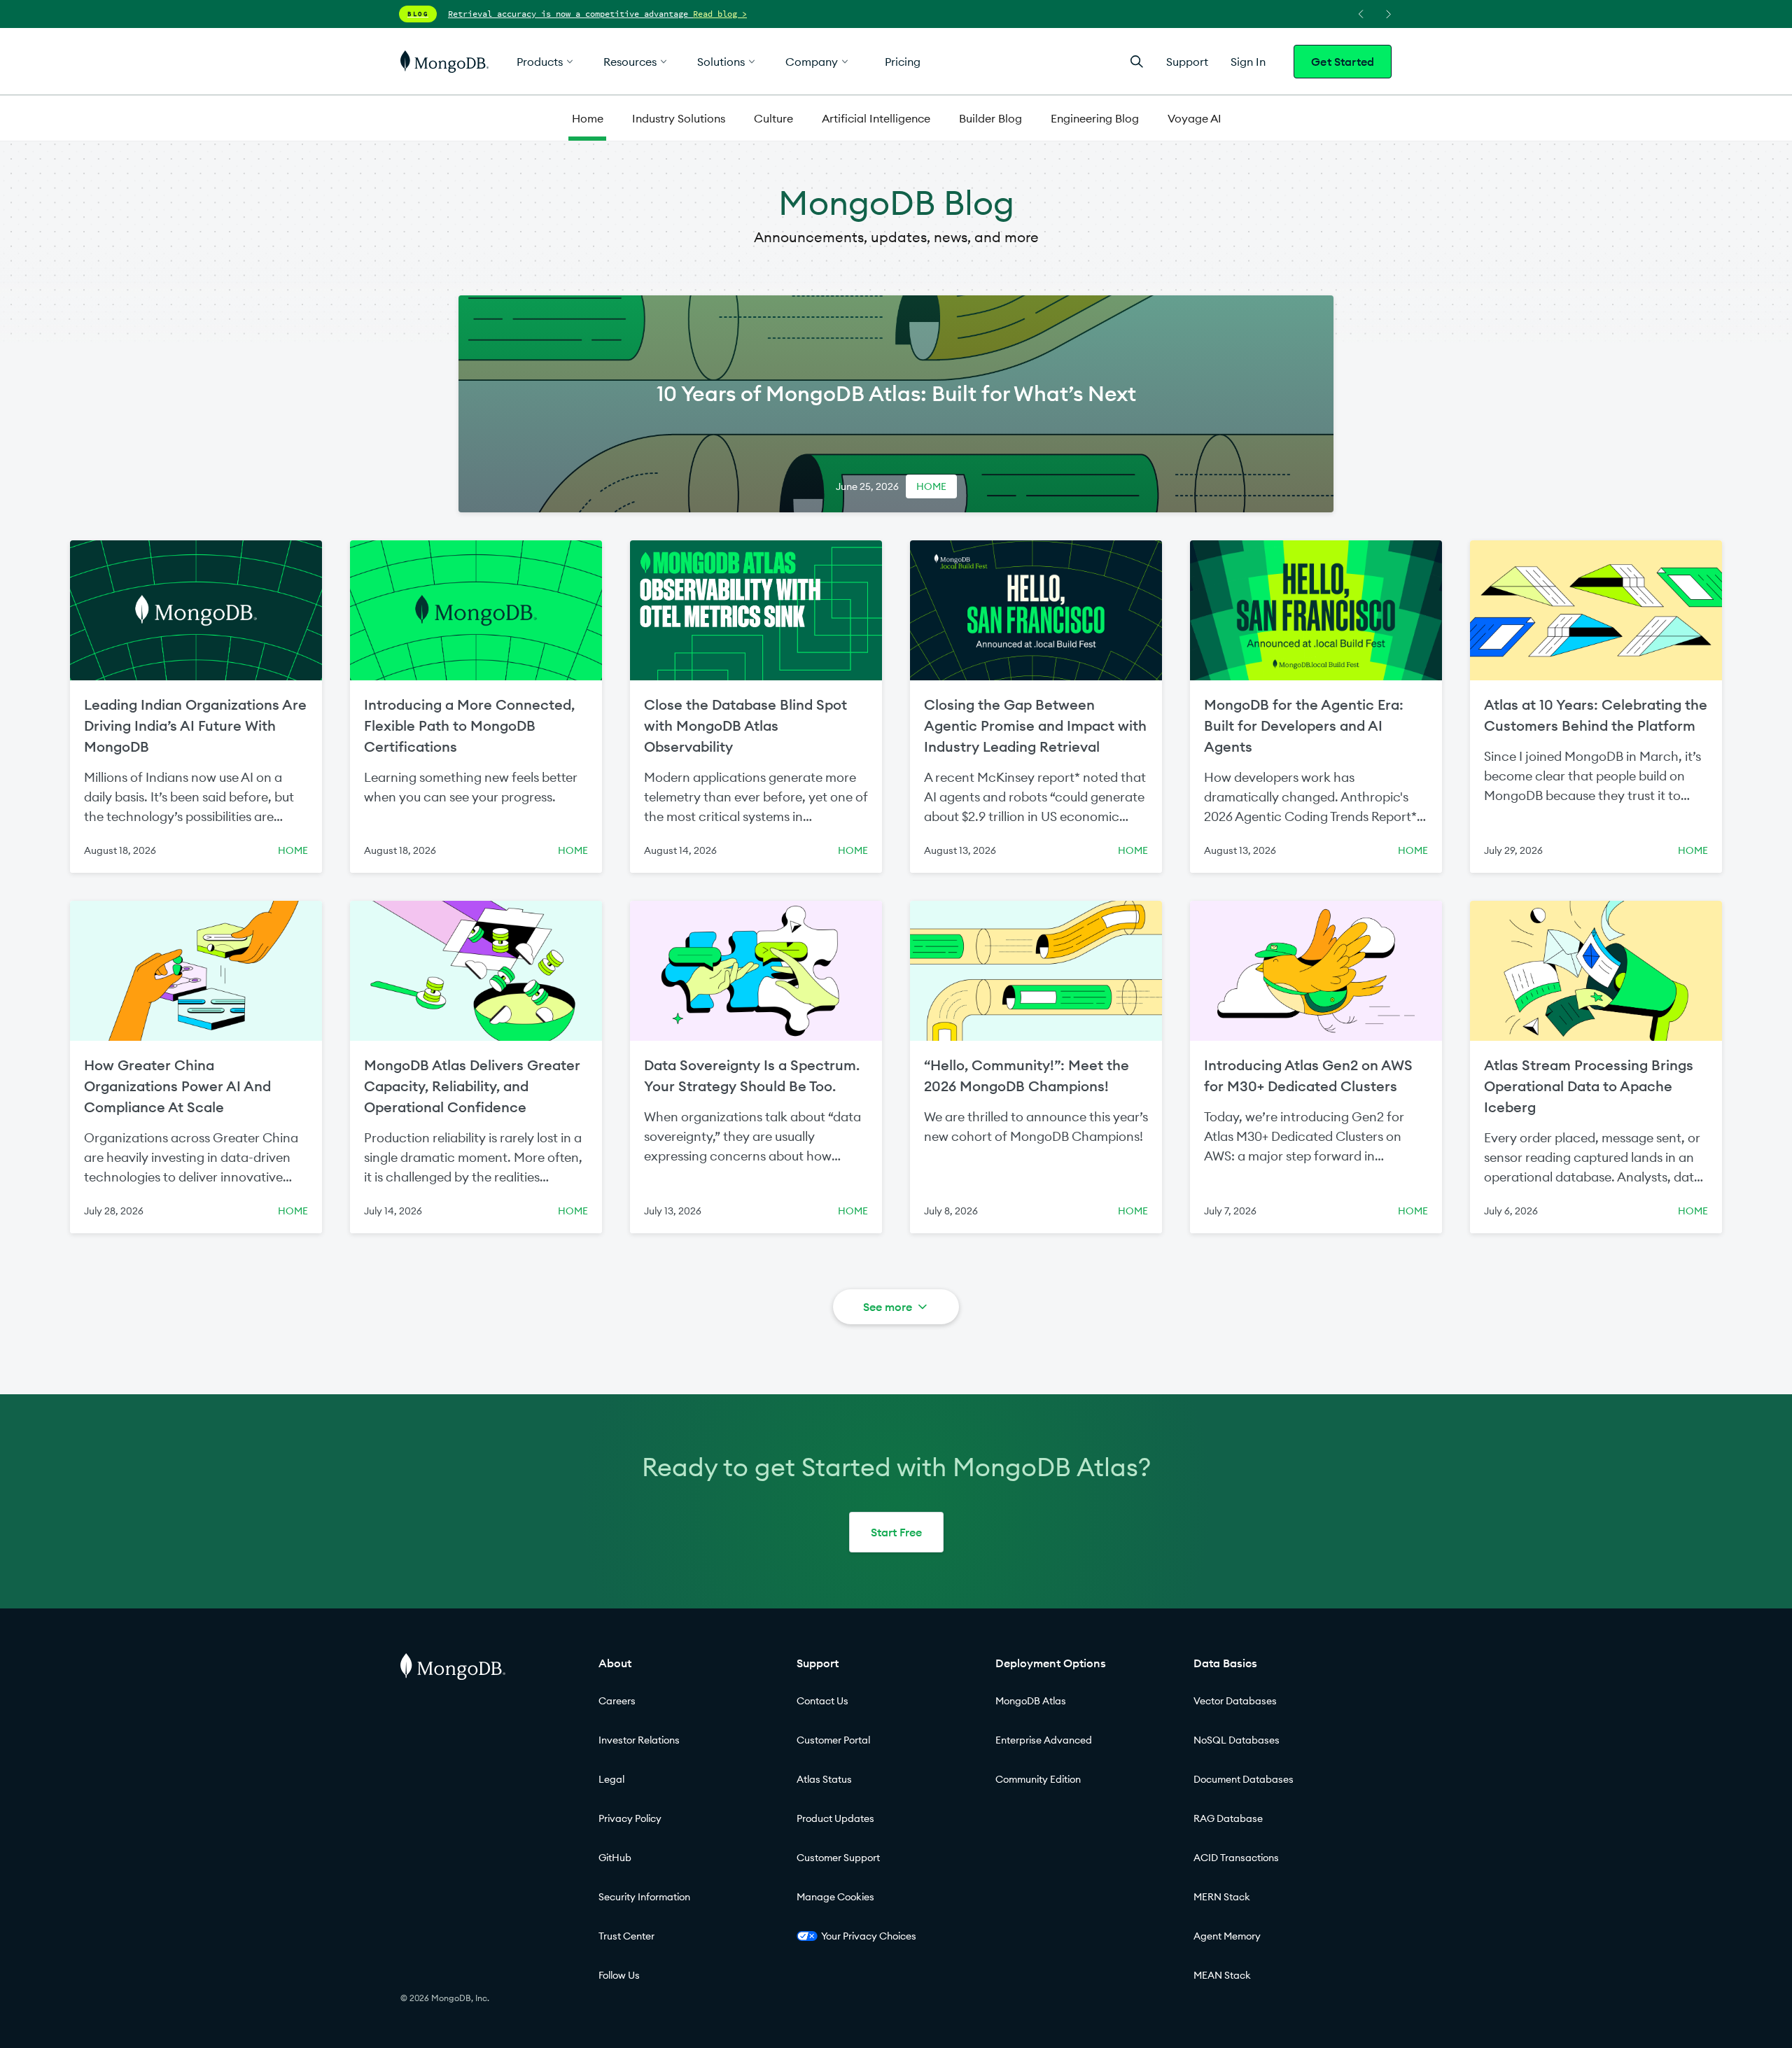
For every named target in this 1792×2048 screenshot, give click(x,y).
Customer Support (838, 1858)
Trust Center (626, 1936)
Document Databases (1244, 1779)
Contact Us (822, 1701)
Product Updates (835, 1818)
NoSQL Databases (1237, 1740)
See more (888, 1307)
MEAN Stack (1222, 1975)
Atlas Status (824, 1779)
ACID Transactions (1236, 1858)
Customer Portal (833, 1740)
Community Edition (1038, 1779)
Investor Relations (639, 1740)
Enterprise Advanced (1044, 1740)
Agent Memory (1227, 1936)
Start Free (896, 1532)
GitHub (615, 1858)
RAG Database (1228, 1818)
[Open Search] (1137, 61)
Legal (611, 1779)
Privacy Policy (630, 1818)
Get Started (1343, 62)
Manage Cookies (835, 1897)
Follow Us (619, 1975)
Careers (617, 1701)
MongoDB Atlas (1031, 1701)
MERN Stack (1222, 1897)
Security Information (644, 1897)
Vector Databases (1235, 1701)
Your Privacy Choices (869, 1936)
